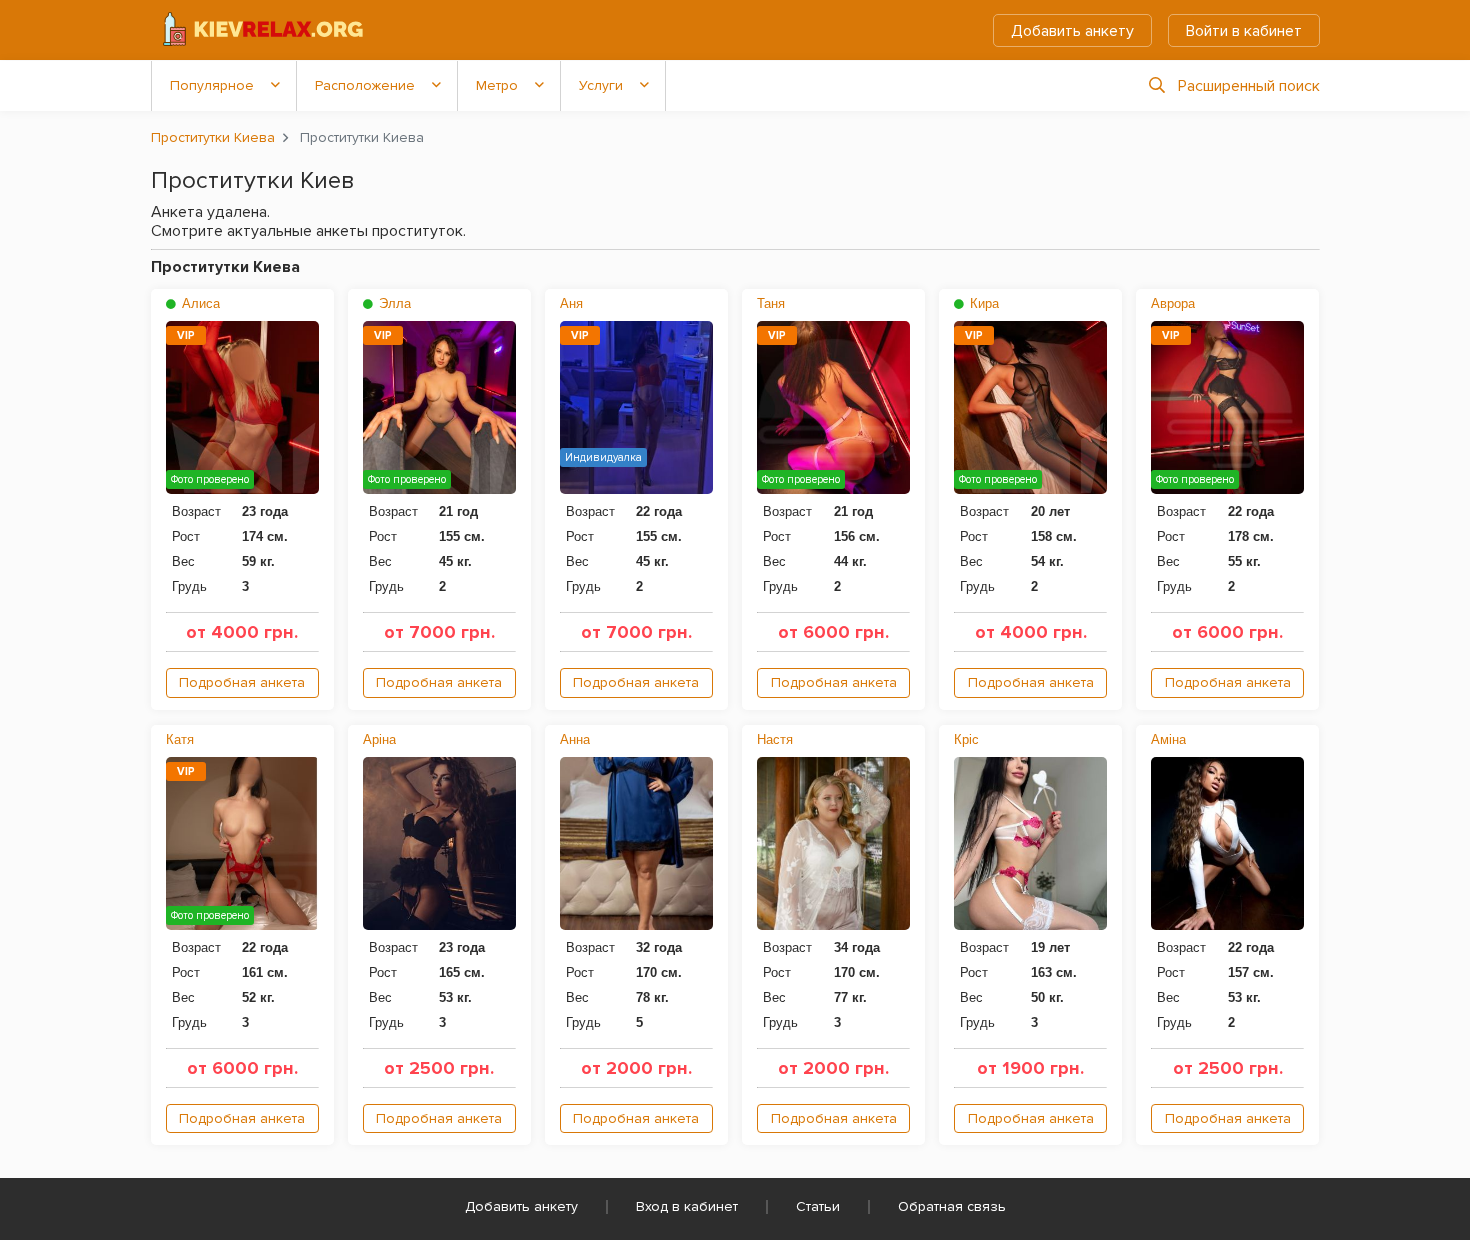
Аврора (1173, 303)
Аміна (1168, 739)
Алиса (199, 303)
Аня (571, 303)
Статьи (818, 1206)
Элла (393, 303)
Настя (775, 739)
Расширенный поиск (1249, 86)
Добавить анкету (1072, 31)
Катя (180, 739)
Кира (982, 303)
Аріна (379, 739)
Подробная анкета (242, 682)
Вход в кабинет (687, 1206)
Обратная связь (952, 1206)
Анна (575, 739)
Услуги (601, 85)
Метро (497, 85)
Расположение (365, 85)
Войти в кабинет (1244, 31)
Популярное (212, 85)
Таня (771, 303)
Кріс (966, 739)
